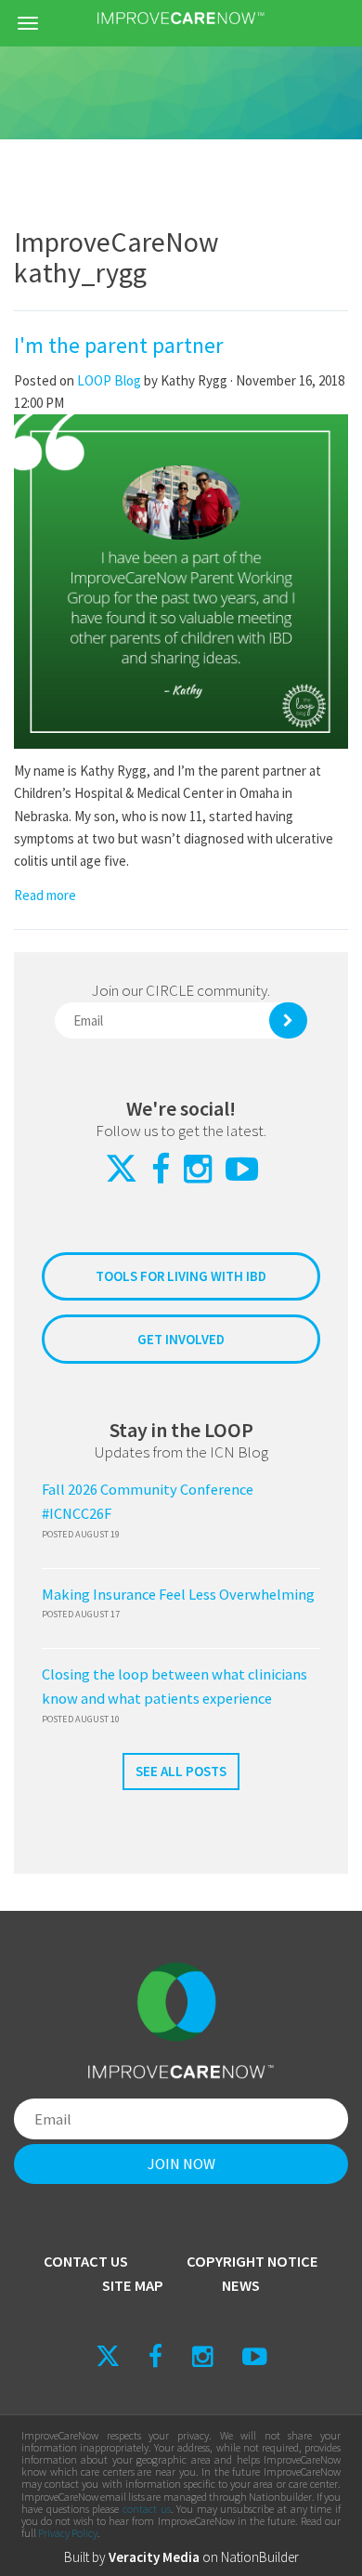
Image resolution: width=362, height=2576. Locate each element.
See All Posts (181, 1771)
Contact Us (86, 2262)
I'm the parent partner (119, 345)
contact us (147, 2509)
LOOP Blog (110, 380)
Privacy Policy (68, 2533)
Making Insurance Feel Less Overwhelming (178, 1595)
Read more (45, 895)
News (241, 2286)
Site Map (133, 2286)
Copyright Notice (252, 2262)
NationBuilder (260, 2557)
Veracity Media (154, 2557)
